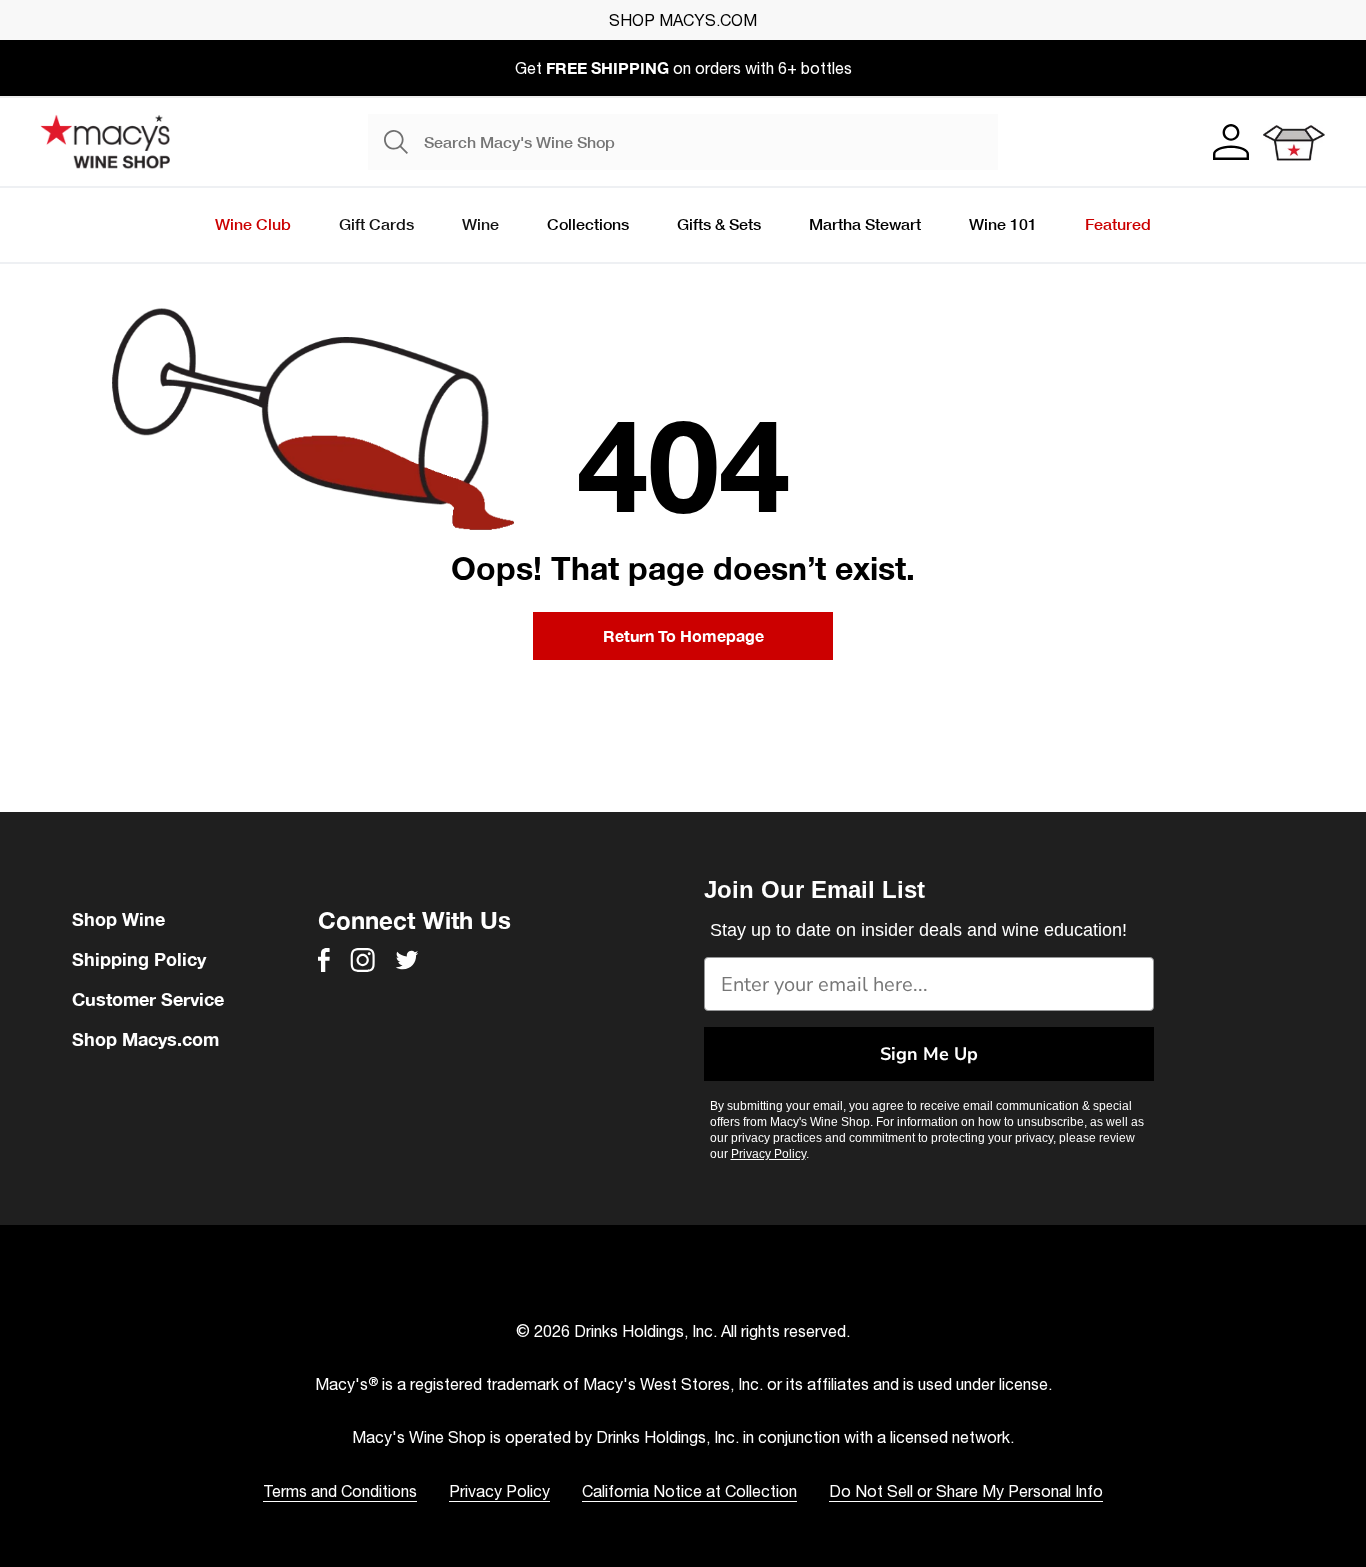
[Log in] (1229, 142)
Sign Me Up (929, 1054)
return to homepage (683, 635)
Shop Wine (118, 919)
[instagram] (362, 960)
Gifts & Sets (719, 223)
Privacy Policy (768, 1154)
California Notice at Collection (689, 1491)
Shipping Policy (139, 959)
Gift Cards (376, 223)
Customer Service (148, 999)
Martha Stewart (865, 223)
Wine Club (253, 223)
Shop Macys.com (145, 1039)
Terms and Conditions (340, 1491)
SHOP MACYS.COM (683, 20)
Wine (480, 223)
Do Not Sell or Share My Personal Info (966, 1491)
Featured (1118, 223)
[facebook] (324, 960)
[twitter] (407, 960)
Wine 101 (1003, 223)
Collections (588, 223)
